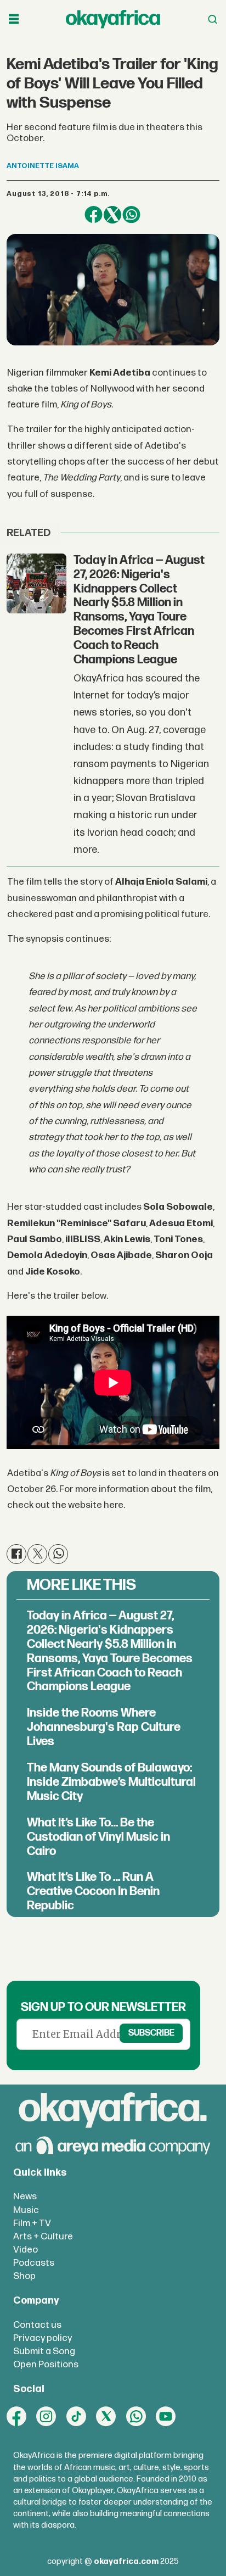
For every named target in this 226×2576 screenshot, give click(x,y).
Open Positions (46, 2364)
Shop (24, 2276)
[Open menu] (14, 19)
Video (26, 2250)
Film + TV (32, 2223)
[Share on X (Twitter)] (112, 215)
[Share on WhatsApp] (131, 215)
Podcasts (34, 2263)
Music (26, 2210)
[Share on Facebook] (93, 215)
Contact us (37, 2325)
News (25, 2196)
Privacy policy (43, 2338)
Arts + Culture (43, 2236)
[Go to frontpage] (113, 19)
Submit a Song (44, 2351)
